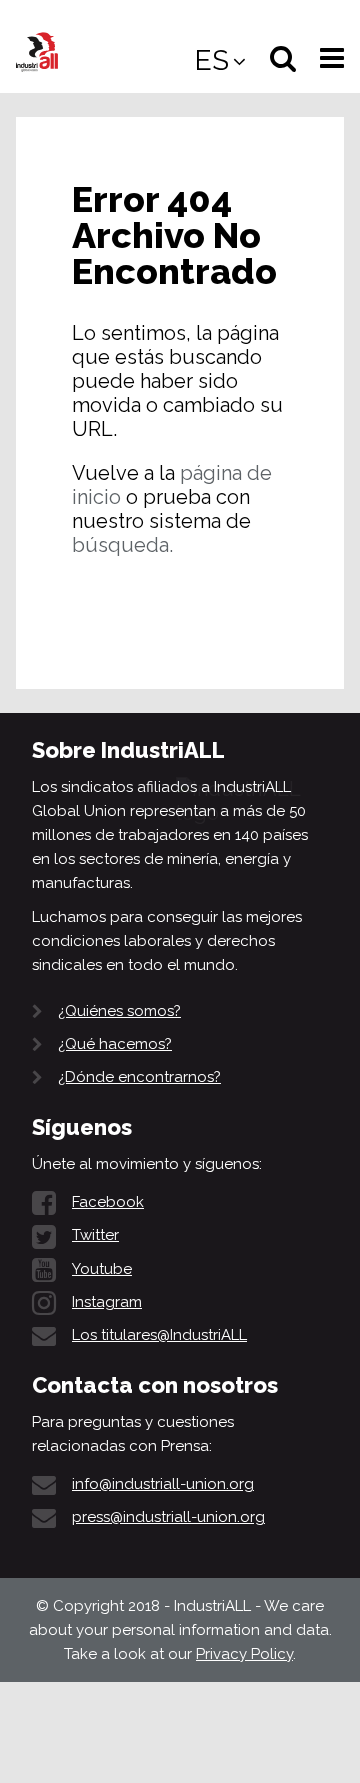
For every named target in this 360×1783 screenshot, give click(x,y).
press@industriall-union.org (168, 1517)
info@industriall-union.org (163, 1484)
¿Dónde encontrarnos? (139, 1077)
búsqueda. (122, 545)
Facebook (108, 1202)
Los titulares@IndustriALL (159, 1335)
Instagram (107, 1302)
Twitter (95, 1235)
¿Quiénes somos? (119, 1011)
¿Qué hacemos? (115, 1044)
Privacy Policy (244, 1654)
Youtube (102, 1269)
